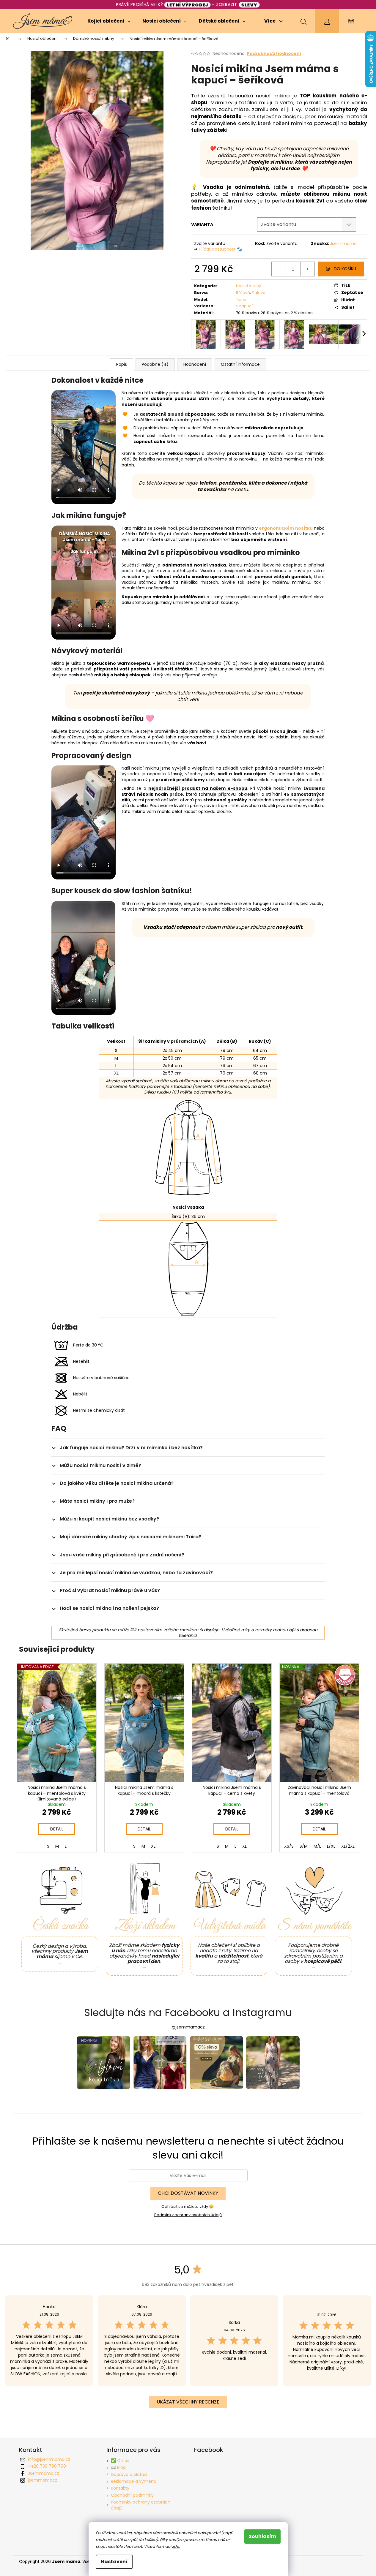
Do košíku (345, 269)
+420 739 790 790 (47, 2466)
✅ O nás (120, 2461)
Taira (241, 299)
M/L (317, 1846)
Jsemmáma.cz (44, 2473)
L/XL (331, 1846)
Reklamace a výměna (134, 2481)
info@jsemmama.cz (49, 2459)
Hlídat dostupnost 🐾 (220, 249)
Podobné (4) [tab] (155, 364)
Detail (57, 1829)
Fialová (259, 293)
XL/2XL (348, 1846)
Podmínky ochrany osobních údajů (188, 2215)
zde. (176, 2546)
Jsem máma (343, 243)
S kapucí (244, 306)
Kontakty (120, 2488)
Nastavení (114, 2562)
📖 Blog (118, 2467)
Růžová (243, 293)
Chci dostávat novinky (188, 2193)
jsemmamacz (43, 2480)
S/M (304, 1846)
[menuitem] (109, 21)
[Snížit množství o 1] (279, 269)
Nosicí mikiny (248, 286)
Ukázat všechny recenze (188, 2402)
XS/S (289, 1846)
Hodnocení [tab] (195, 364)
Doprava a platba (129, 2474)
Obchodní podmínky (132, 2495)
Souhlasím (262, 2536)
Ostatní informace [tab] (240, 364)
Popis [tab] (122, 364)
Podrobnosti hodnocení (274, 54)
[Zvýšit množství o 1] (307, 269)
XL (153, 1846)
